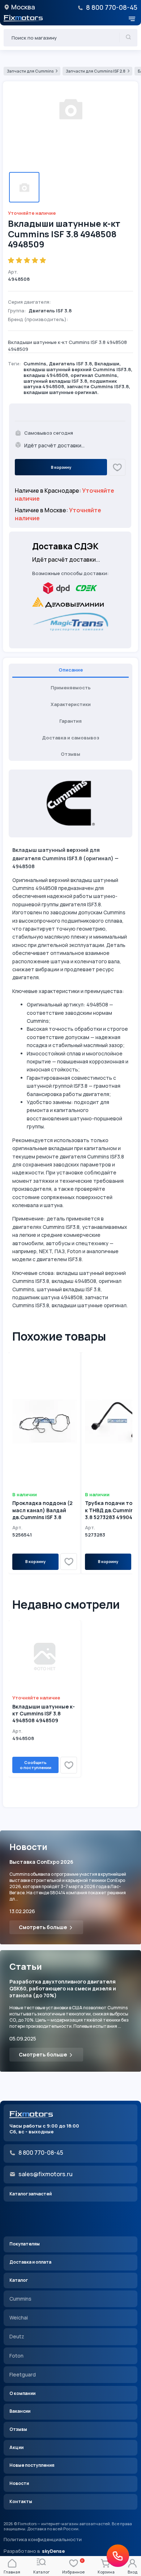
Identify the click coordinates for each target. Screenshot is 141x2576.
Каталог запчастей (31, 2194)
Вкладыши (107, 364)
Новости (19, 2483)
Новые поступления (32, 2465)
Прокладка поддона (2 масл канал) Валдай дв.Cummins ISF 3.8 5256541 (42, 1513)
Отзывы (18, 2429)
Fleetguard (23, 2374)
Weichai (19, 2317)
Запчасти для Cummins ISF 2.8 (96, 71)
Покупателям (25, 2244)
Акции (16, 2447)
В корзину (61, 467)
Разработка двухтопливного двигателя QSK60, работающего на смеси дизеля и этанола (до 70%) (63, 1988)
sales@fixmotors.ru (46, 2174)
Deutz (17, 2336)
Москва (23, 7)
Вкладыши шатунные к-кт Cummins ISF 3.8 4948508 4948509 (44, 1713)
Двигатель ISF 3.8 (70, 364)
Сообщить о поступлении (36, 1765)
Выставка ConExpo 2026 (41, 1862)
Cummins (35, 364)
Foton (16, 2356)
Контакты (21, 2501)
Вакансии (20, 2411)
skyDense (53, 2551)
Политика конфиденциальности (43, 2540)
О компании (22, 2393)
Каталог (19, 2280)
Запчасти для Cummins (30, 71)
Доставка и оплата (30, 2262)
